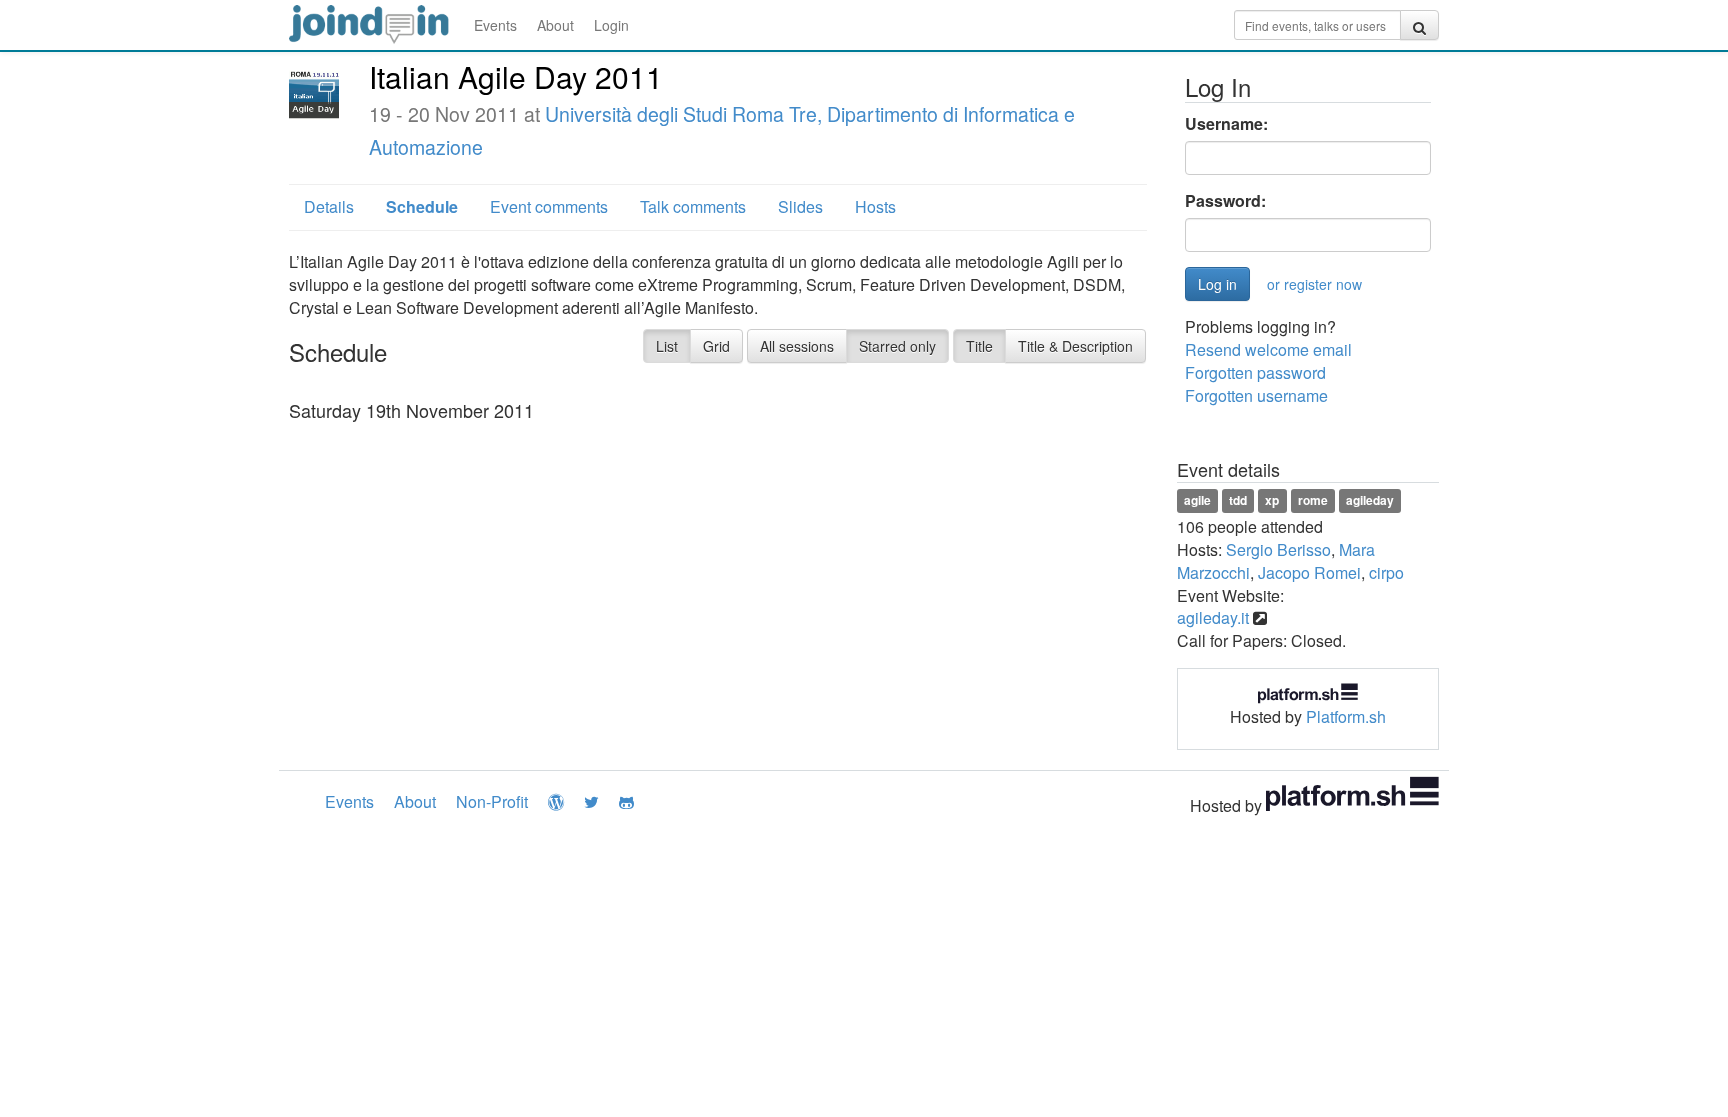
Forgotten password (1255, 372)
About (555, 25)
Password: (1225, 201)
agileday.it (1213, 617)
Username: (1226, 124)
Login (611, 25)
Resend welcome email (1268, 349)
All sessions (797, 346)
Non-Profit (492, 801)
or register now (1314, 284)
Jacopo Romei (1309, 572)
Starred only (897, 346)
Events (495, 25)
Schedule (422, 206)
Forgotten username (1256, 395)
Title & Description (1075, 346)
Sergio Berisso (1278, 549)
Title (979, 346)
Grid (716, 346)
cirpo (1386, 572)
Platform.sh (1346, 716)
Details (329, 206)
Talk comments (693, 206)
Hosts (875, 206)
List (667, 346)
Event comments (549, 206)
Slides (800, 206)
